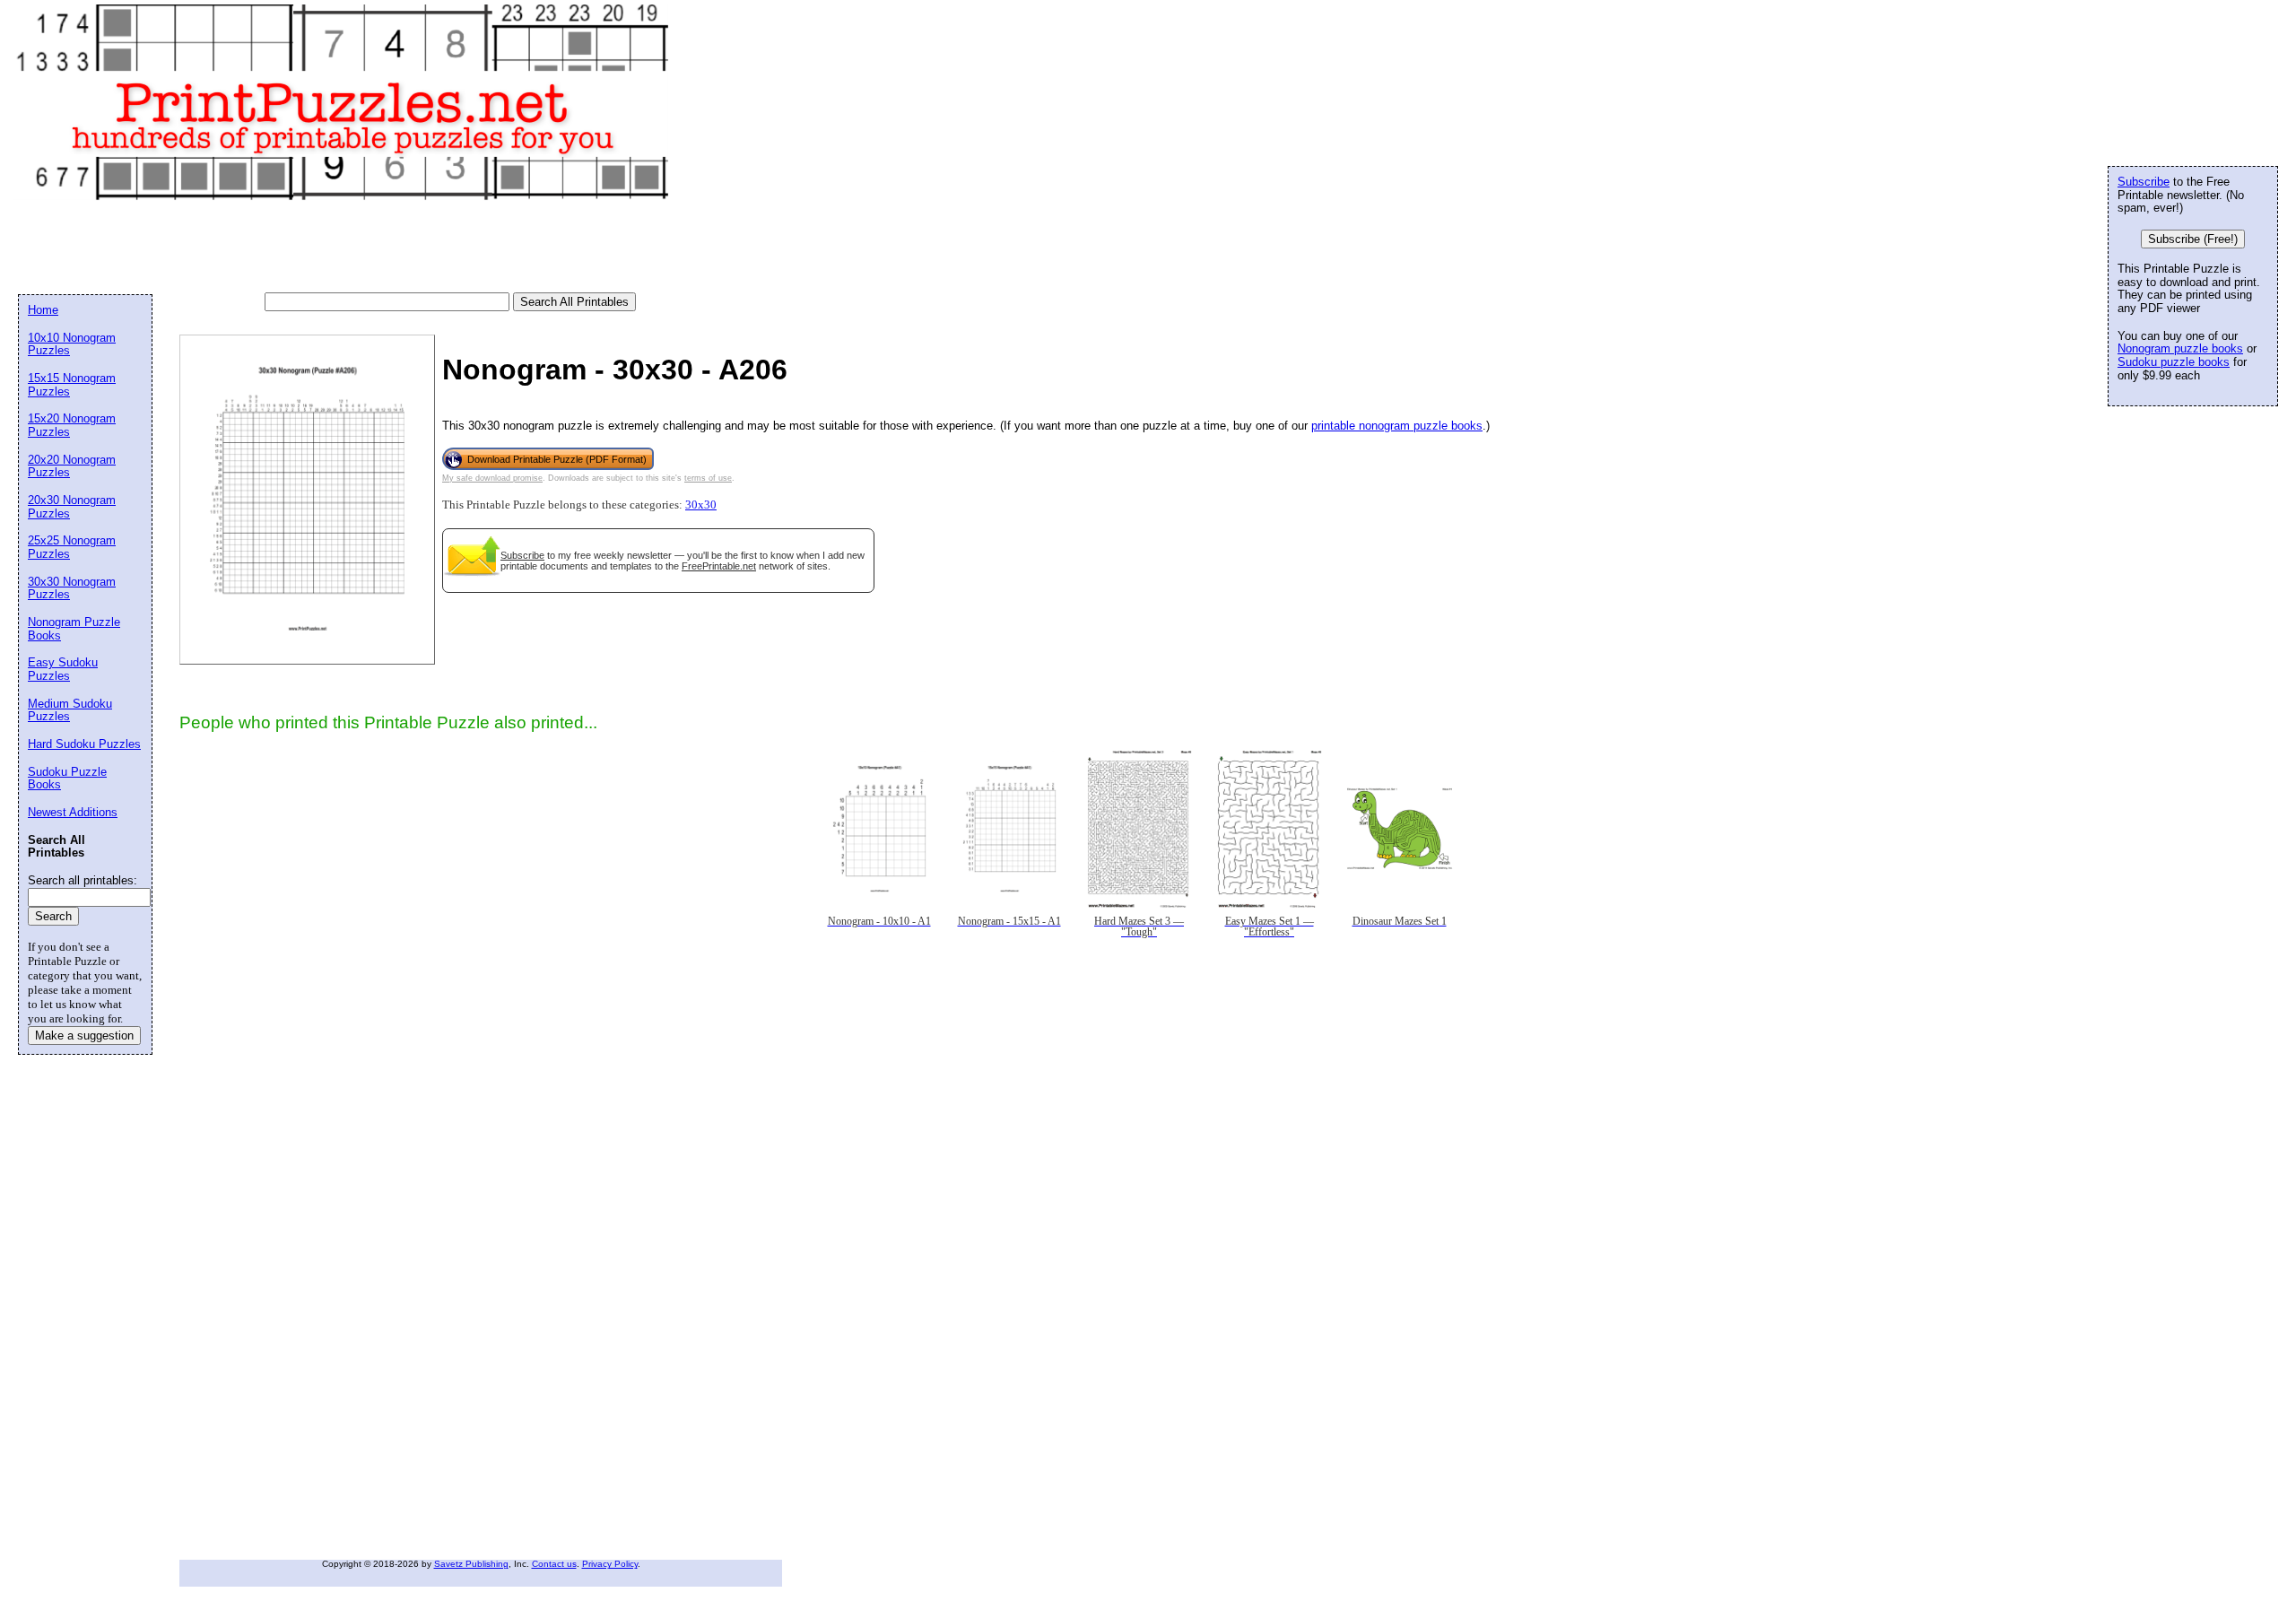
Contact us (554, 1564)
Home (43, 310)
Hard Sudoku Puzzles (84, 744)
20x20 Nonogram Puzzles (72, 466)
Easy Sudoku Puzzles (63, 669)
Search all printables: (83, 880)
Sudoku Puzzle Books (67, 779)
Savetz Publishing (471, 1564)
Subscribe (522, 555)
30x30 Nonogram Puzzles (72, 588)
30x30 (701, 505)
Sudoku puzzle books (2174, 362)
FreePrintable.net (719, 566)
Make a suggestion (84, 1035)
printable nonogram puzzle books (1397, 426)
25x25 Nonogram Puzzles (72, 547)
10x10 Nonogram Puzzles (72, 344)
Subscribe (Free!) (2193, 239)
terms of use (708, 478)
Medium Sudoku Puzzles (70, 710)
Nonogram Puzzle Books (74, 629)
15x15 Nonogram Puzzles (72, 385)
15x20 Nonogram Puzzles (72, 425)
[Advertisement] (344, 248)
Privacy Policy (610, 1564)
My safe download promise (492, 478)
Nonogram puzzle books (2180, 348)
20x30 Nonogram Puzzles (72, 507)
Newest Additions (73, 812)
